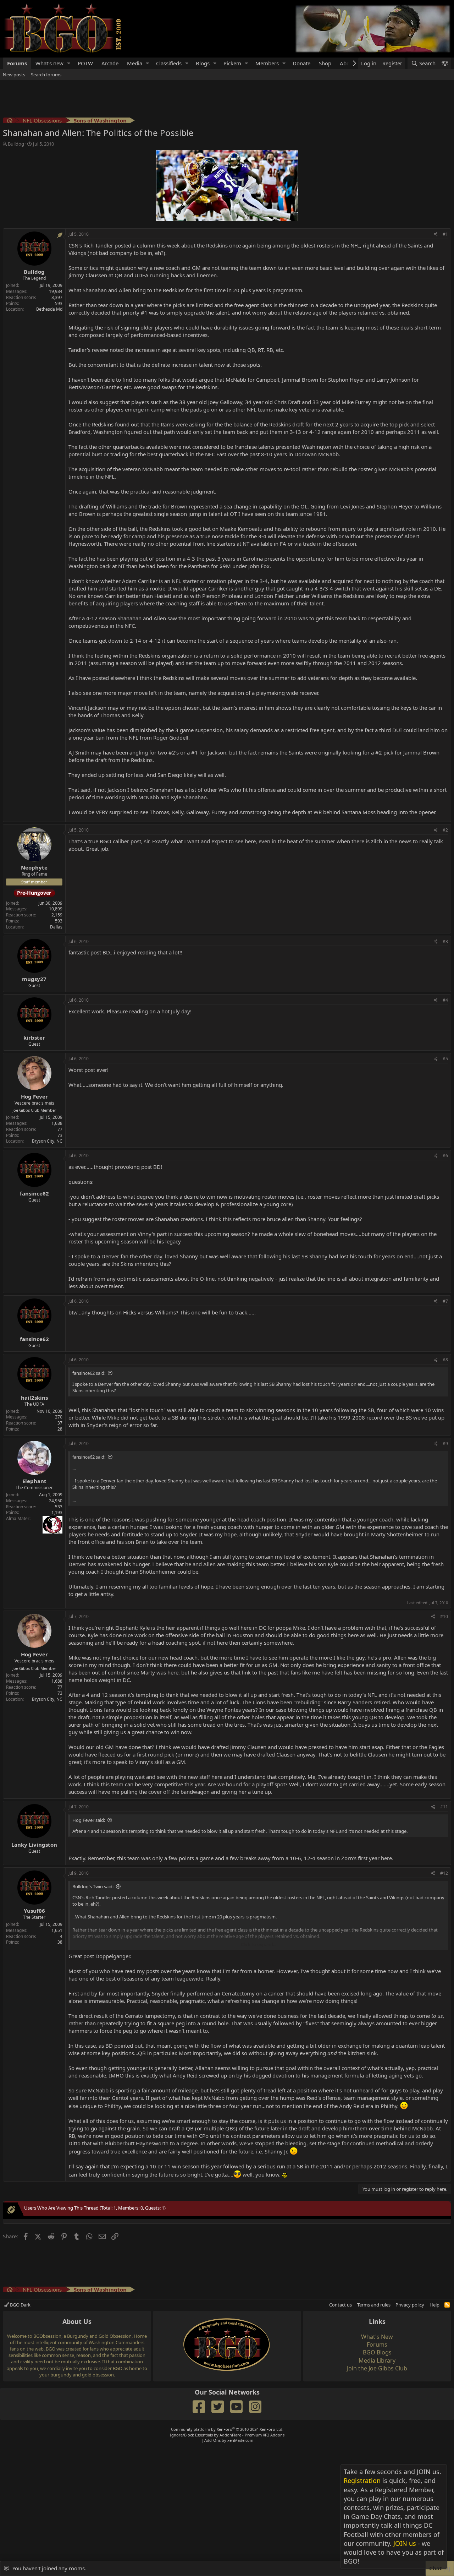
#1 (445, 234)
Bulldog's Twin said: (93, 1886)
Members (267, 63)
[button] (69, 63)
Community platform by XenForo (227, 2429)
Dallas (56, 927)
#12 (444, 1873)
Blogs (203, 63)
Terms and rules (374, 2305)
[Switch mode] (445, 63)
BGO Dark (20, 2305)
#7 (445, 1301)
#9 (445, 1444)
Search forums (46, 75)
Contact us (340, 2305)
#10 (444, 1616)
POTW (85, 63)
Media (135, 63)
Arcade (110, 63)
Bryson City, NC (47, 1141)
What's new (49, 63)
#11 (444, 1807)
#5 (445, 1059)
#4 (445, 1000)
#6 (445, 1156)
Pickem (232, 63)
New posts (14, 75)
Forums (17, 63)
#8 (445, 1360)
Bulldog (16, 144)
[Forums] (10, 121)
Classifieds (169, 63)
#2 (445, 830)
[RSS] (447, 2305)
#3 (445, 941)
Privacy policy (410, 2305)
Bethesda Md (49, 309)
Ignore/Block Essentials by (227, 2435)
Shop (325, 63)
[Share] (436, 235)
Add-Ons (212, 2440)
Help (434, 2305)
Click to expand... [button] (259, 1944)
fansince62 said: (89, 1373)
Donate (301, 63)
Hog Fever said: (89, 1820)
